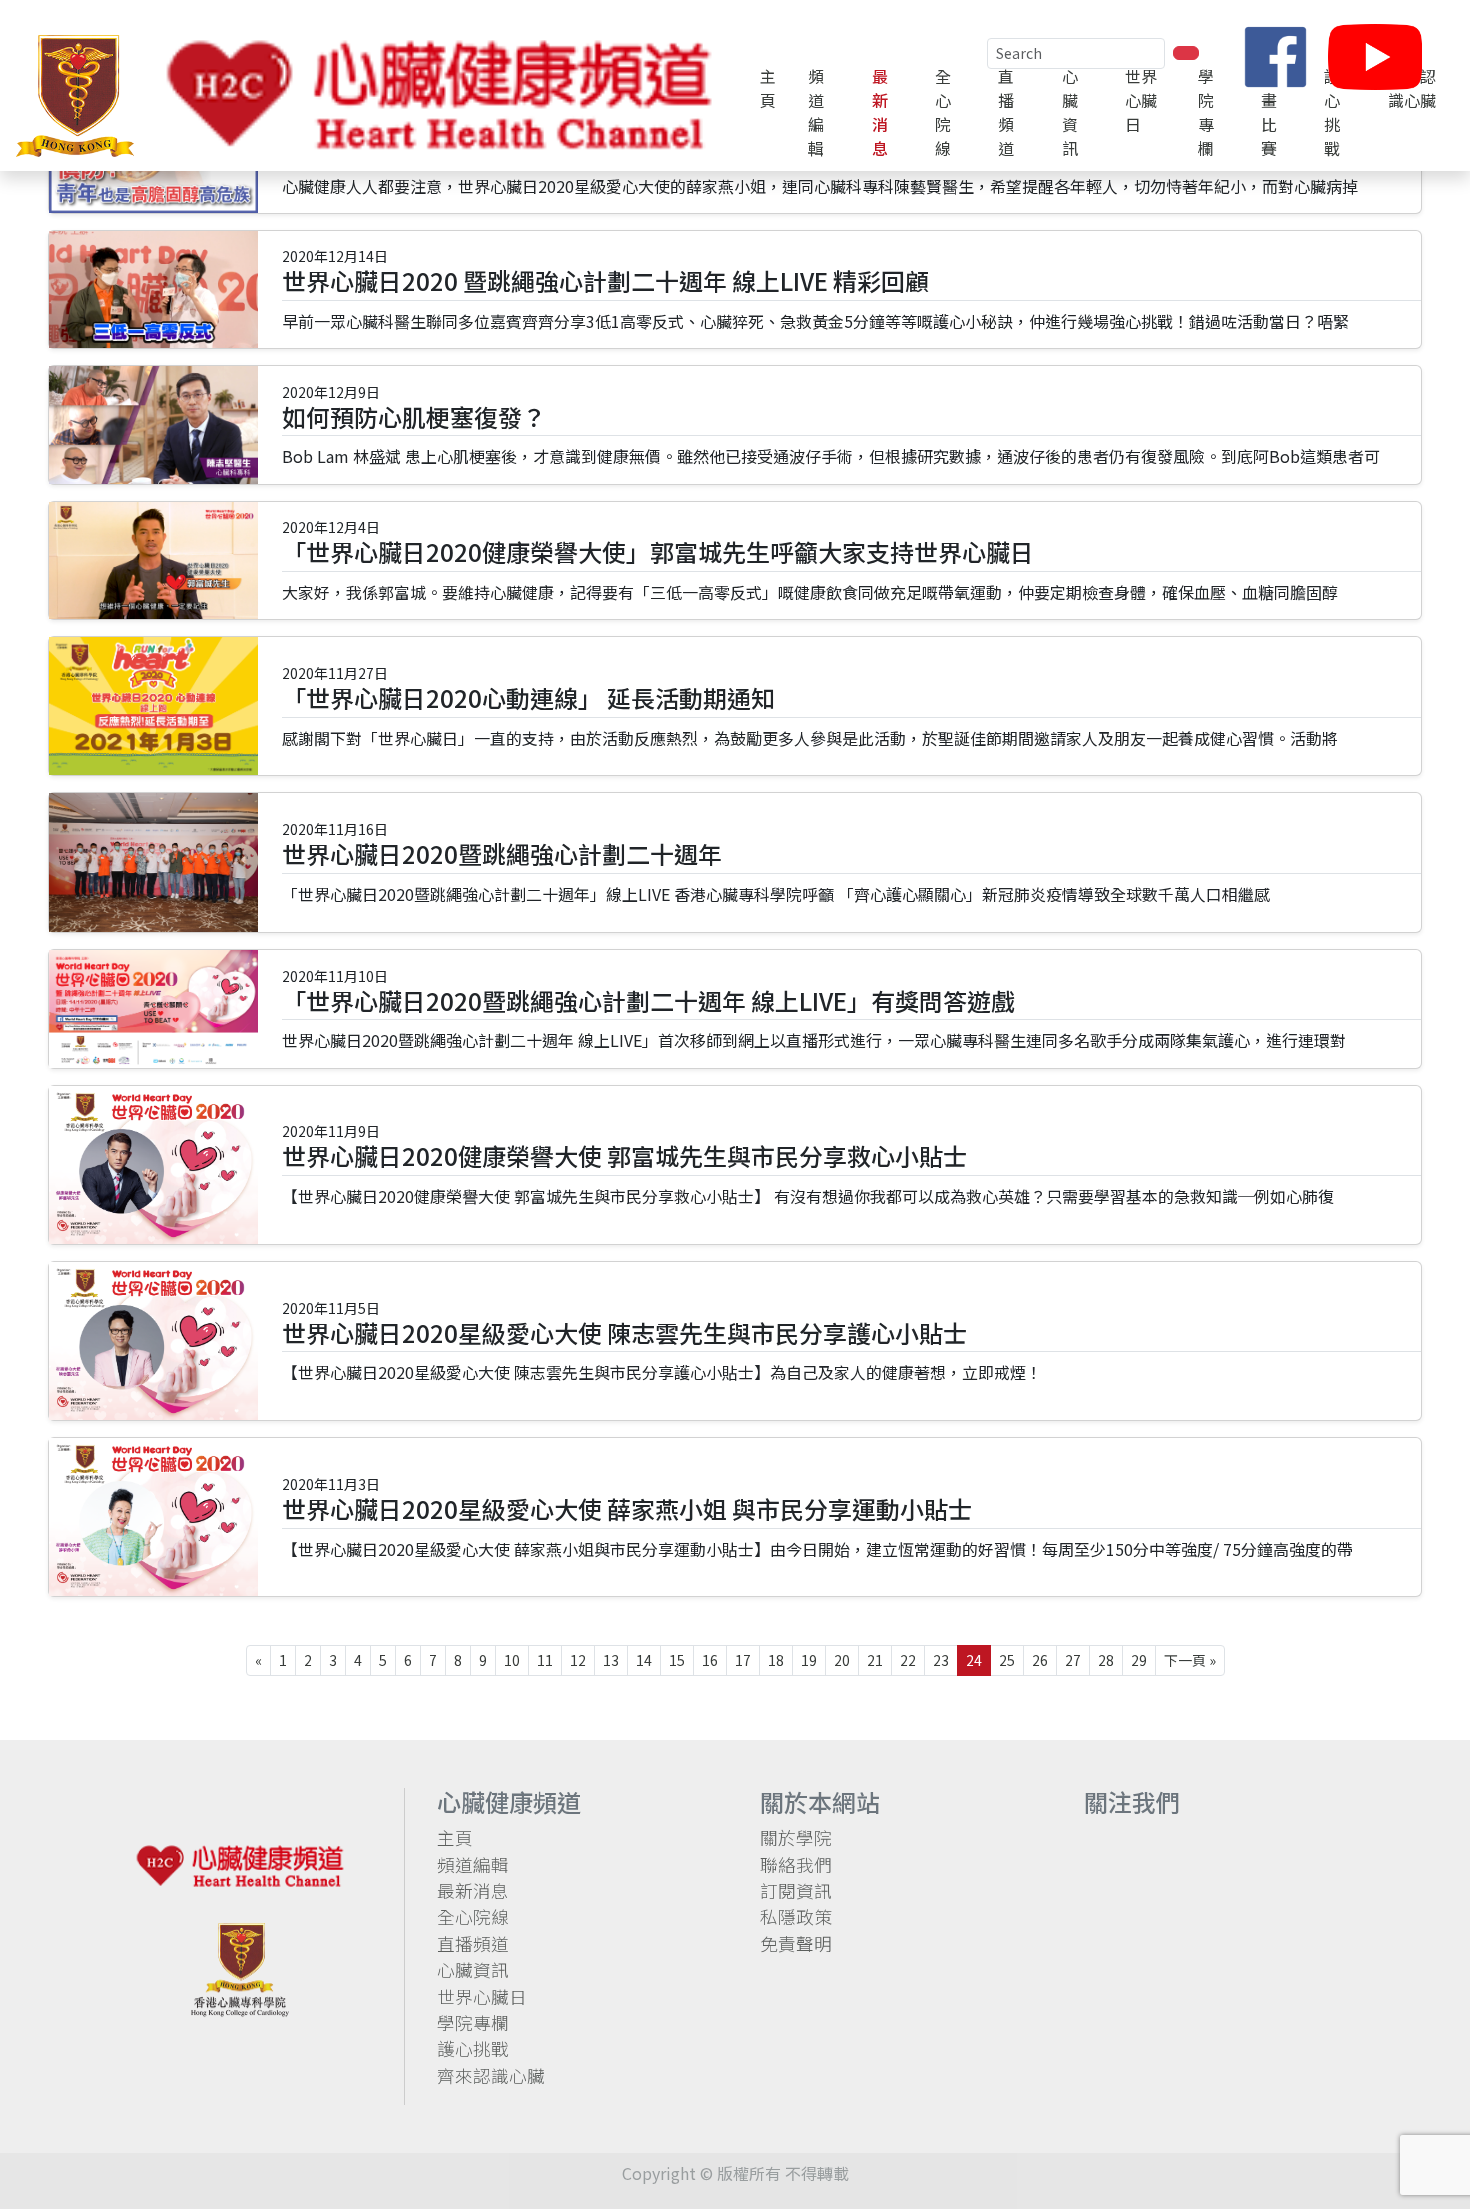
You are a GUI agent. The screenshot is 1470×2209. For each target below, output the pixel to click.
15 (677, 1660)
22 (908, 1660)
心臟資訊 (1070, 112)
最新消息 (880, 112)
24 (974, 1660)
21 (875, 1660)
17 (743, 1660)
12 (578, 1660)
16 (710, 1660)
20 (842, 1660)
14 (644, 1660)
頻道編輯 (816, 112)
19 (809, 1660)
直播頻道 (1006, 112)
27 (1073, 1660)
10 (512, 1660)
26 (1040, 1660)
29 (1139, 1660)
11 (545, 1660)
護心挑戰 (1332, 112)
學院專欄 (1206, 112)
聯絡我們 (796, 1864)
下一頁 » (1190, 1660)
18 (776, 1660)
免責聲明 (796, 1943)
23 (941, 1660)
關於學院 (796, 1837)
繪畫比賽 (1269, 112)
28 (1106, 1660)
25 (1007, 1660)
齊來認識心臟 (491, 2075)
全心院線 (943, 112)
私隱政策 (796, 1916)
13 (611, 1660)
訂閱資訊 (796, 1890)
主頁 (768, 88)
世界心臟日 (482, 1996)
